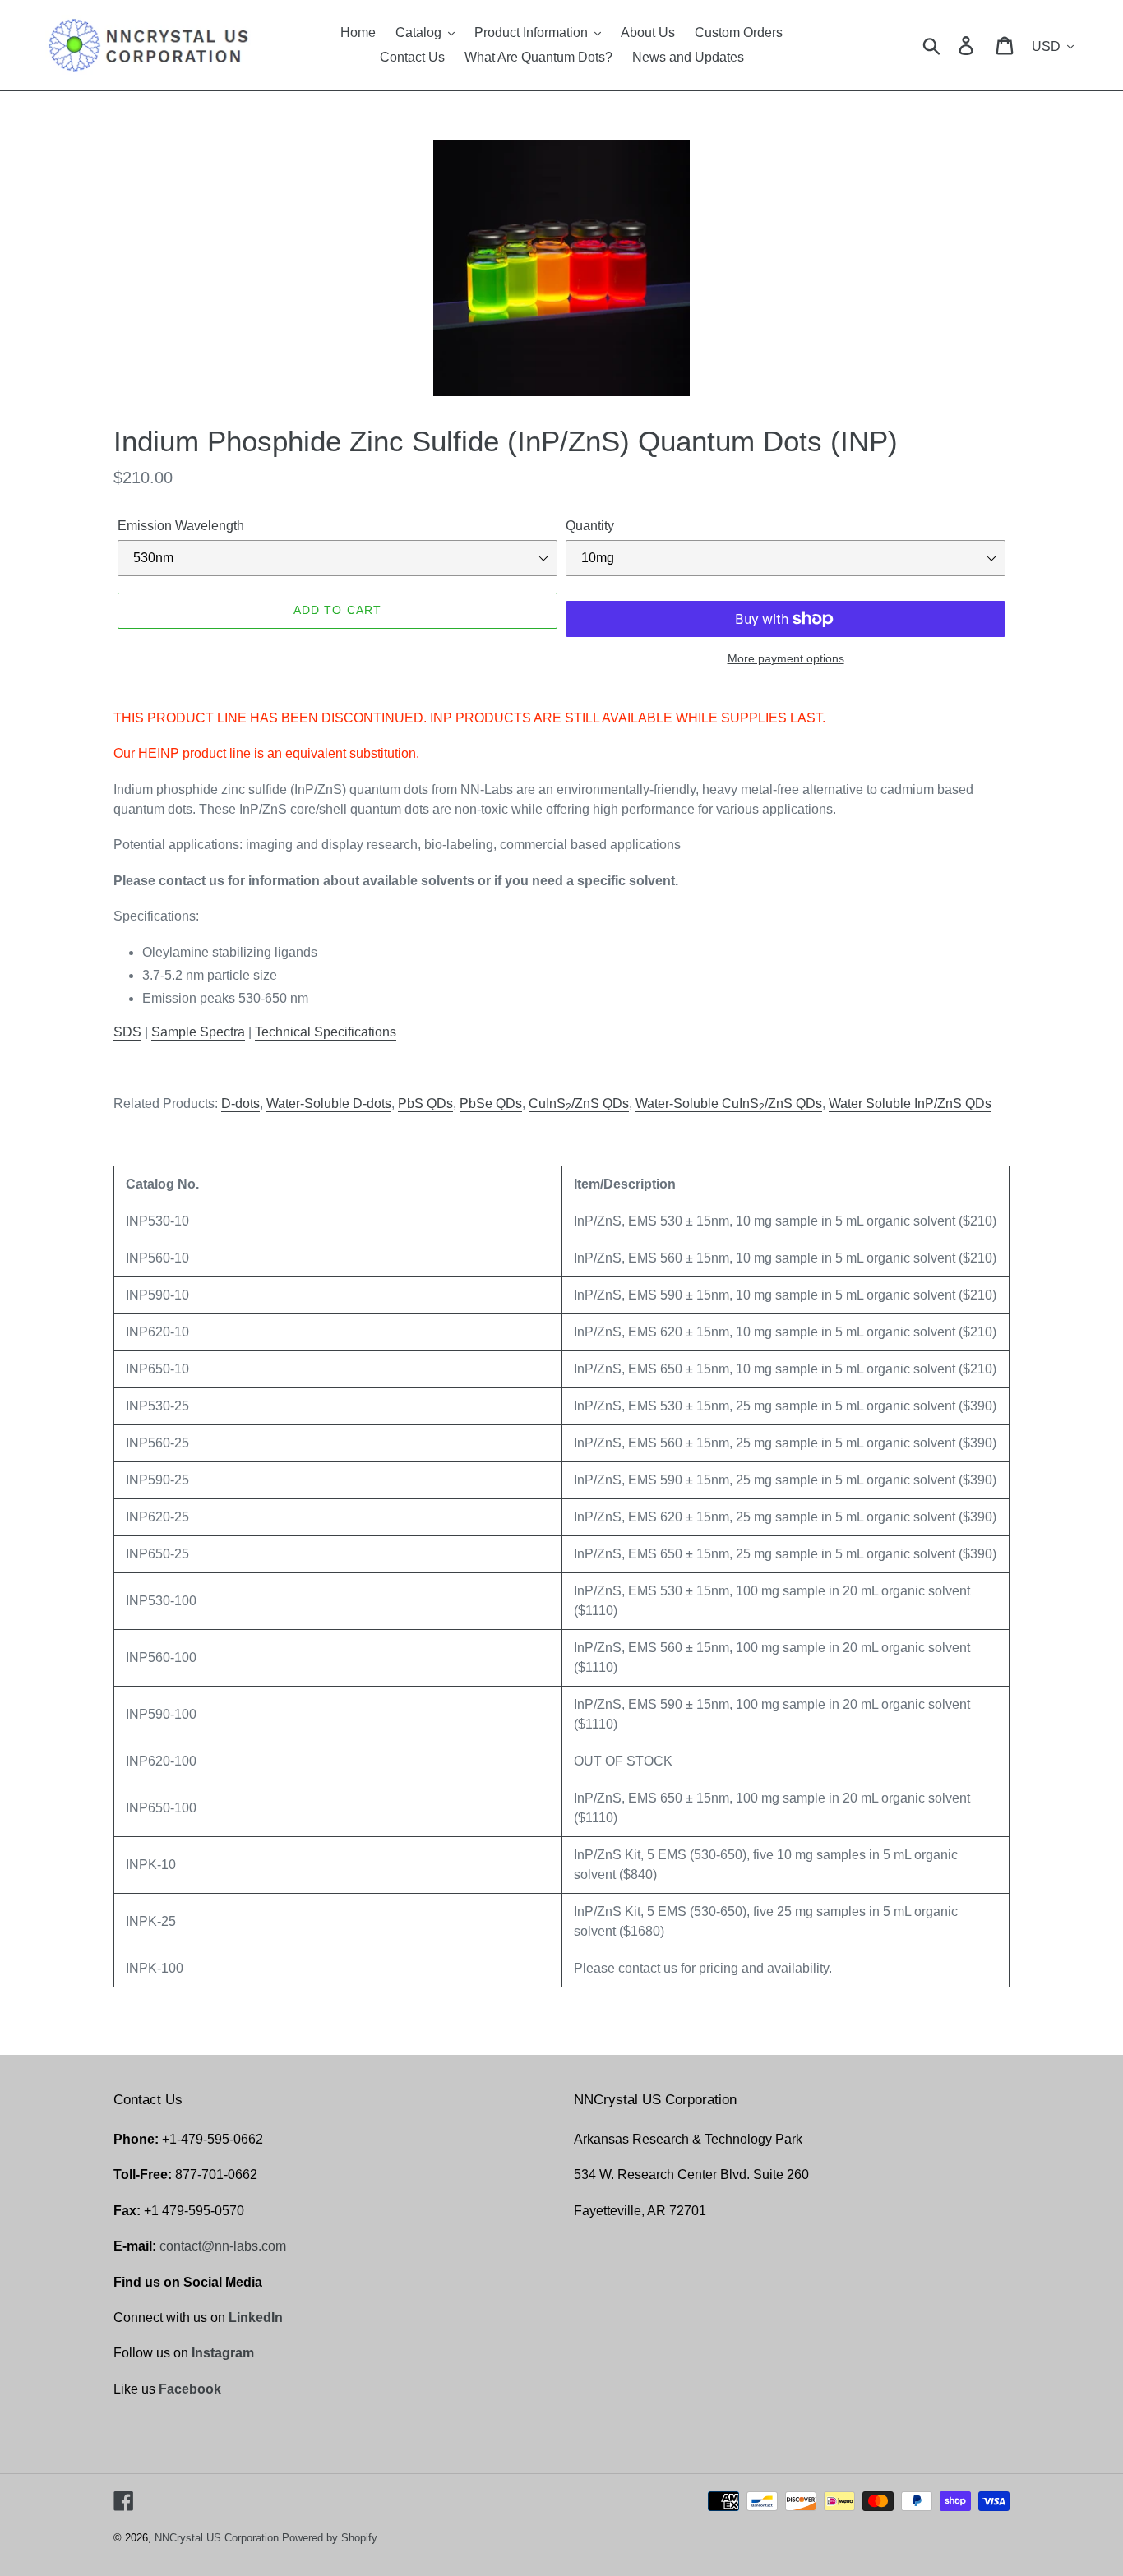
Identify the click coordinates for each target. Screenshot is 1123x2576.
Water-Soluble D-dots (329, 1103)
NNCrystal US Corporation (217, 2538)
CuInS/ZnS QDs (579, 1104)
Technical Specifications (326, 1032)
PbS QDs (425, 1103)
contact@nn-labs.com (223, 2246)
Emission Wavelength (181, 526)
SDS (127, 1032)
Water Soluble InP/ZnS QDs (910, 1103)
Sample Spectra (198, 1032)
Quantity (590, 526)
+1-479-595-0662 (213, 2139)
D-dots (240, 1103)
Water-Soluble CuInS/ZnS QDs (729, 1104)
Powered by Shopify (330, 2538)
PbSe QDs (491, 1103)
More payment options (786, 658)
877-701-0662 (216, 2174)
